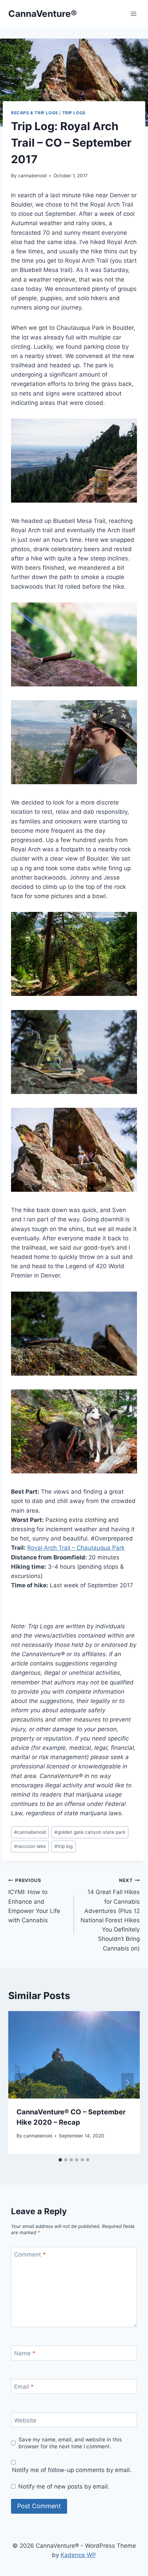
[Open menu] (133, 14)
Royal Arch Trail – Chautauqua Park (76, 1548)
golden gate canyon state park (90, 1832)
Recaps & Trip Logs (35, 113)
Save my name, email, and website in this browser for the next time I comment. (70, 2443)
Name (25, 2353)
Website (25, 2420)
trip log (64, 1846)
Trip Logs (74, 113)
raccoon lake (30, 1846)
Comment (30, 2254)
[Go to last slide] (21, 2082)
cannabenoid (32, 176)
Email (24, 2387)
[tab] (60, 2160)
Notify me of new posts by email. (64, 2486)
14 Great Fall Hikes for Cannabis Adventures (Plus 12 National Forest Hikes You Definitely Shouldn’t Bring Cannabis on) (110, 1915)
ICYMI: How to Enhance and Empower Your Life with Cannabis (34, 1901)
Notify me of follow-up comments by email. (72, 2470)
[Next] (127, 2082)
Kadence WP (78, 2555)
